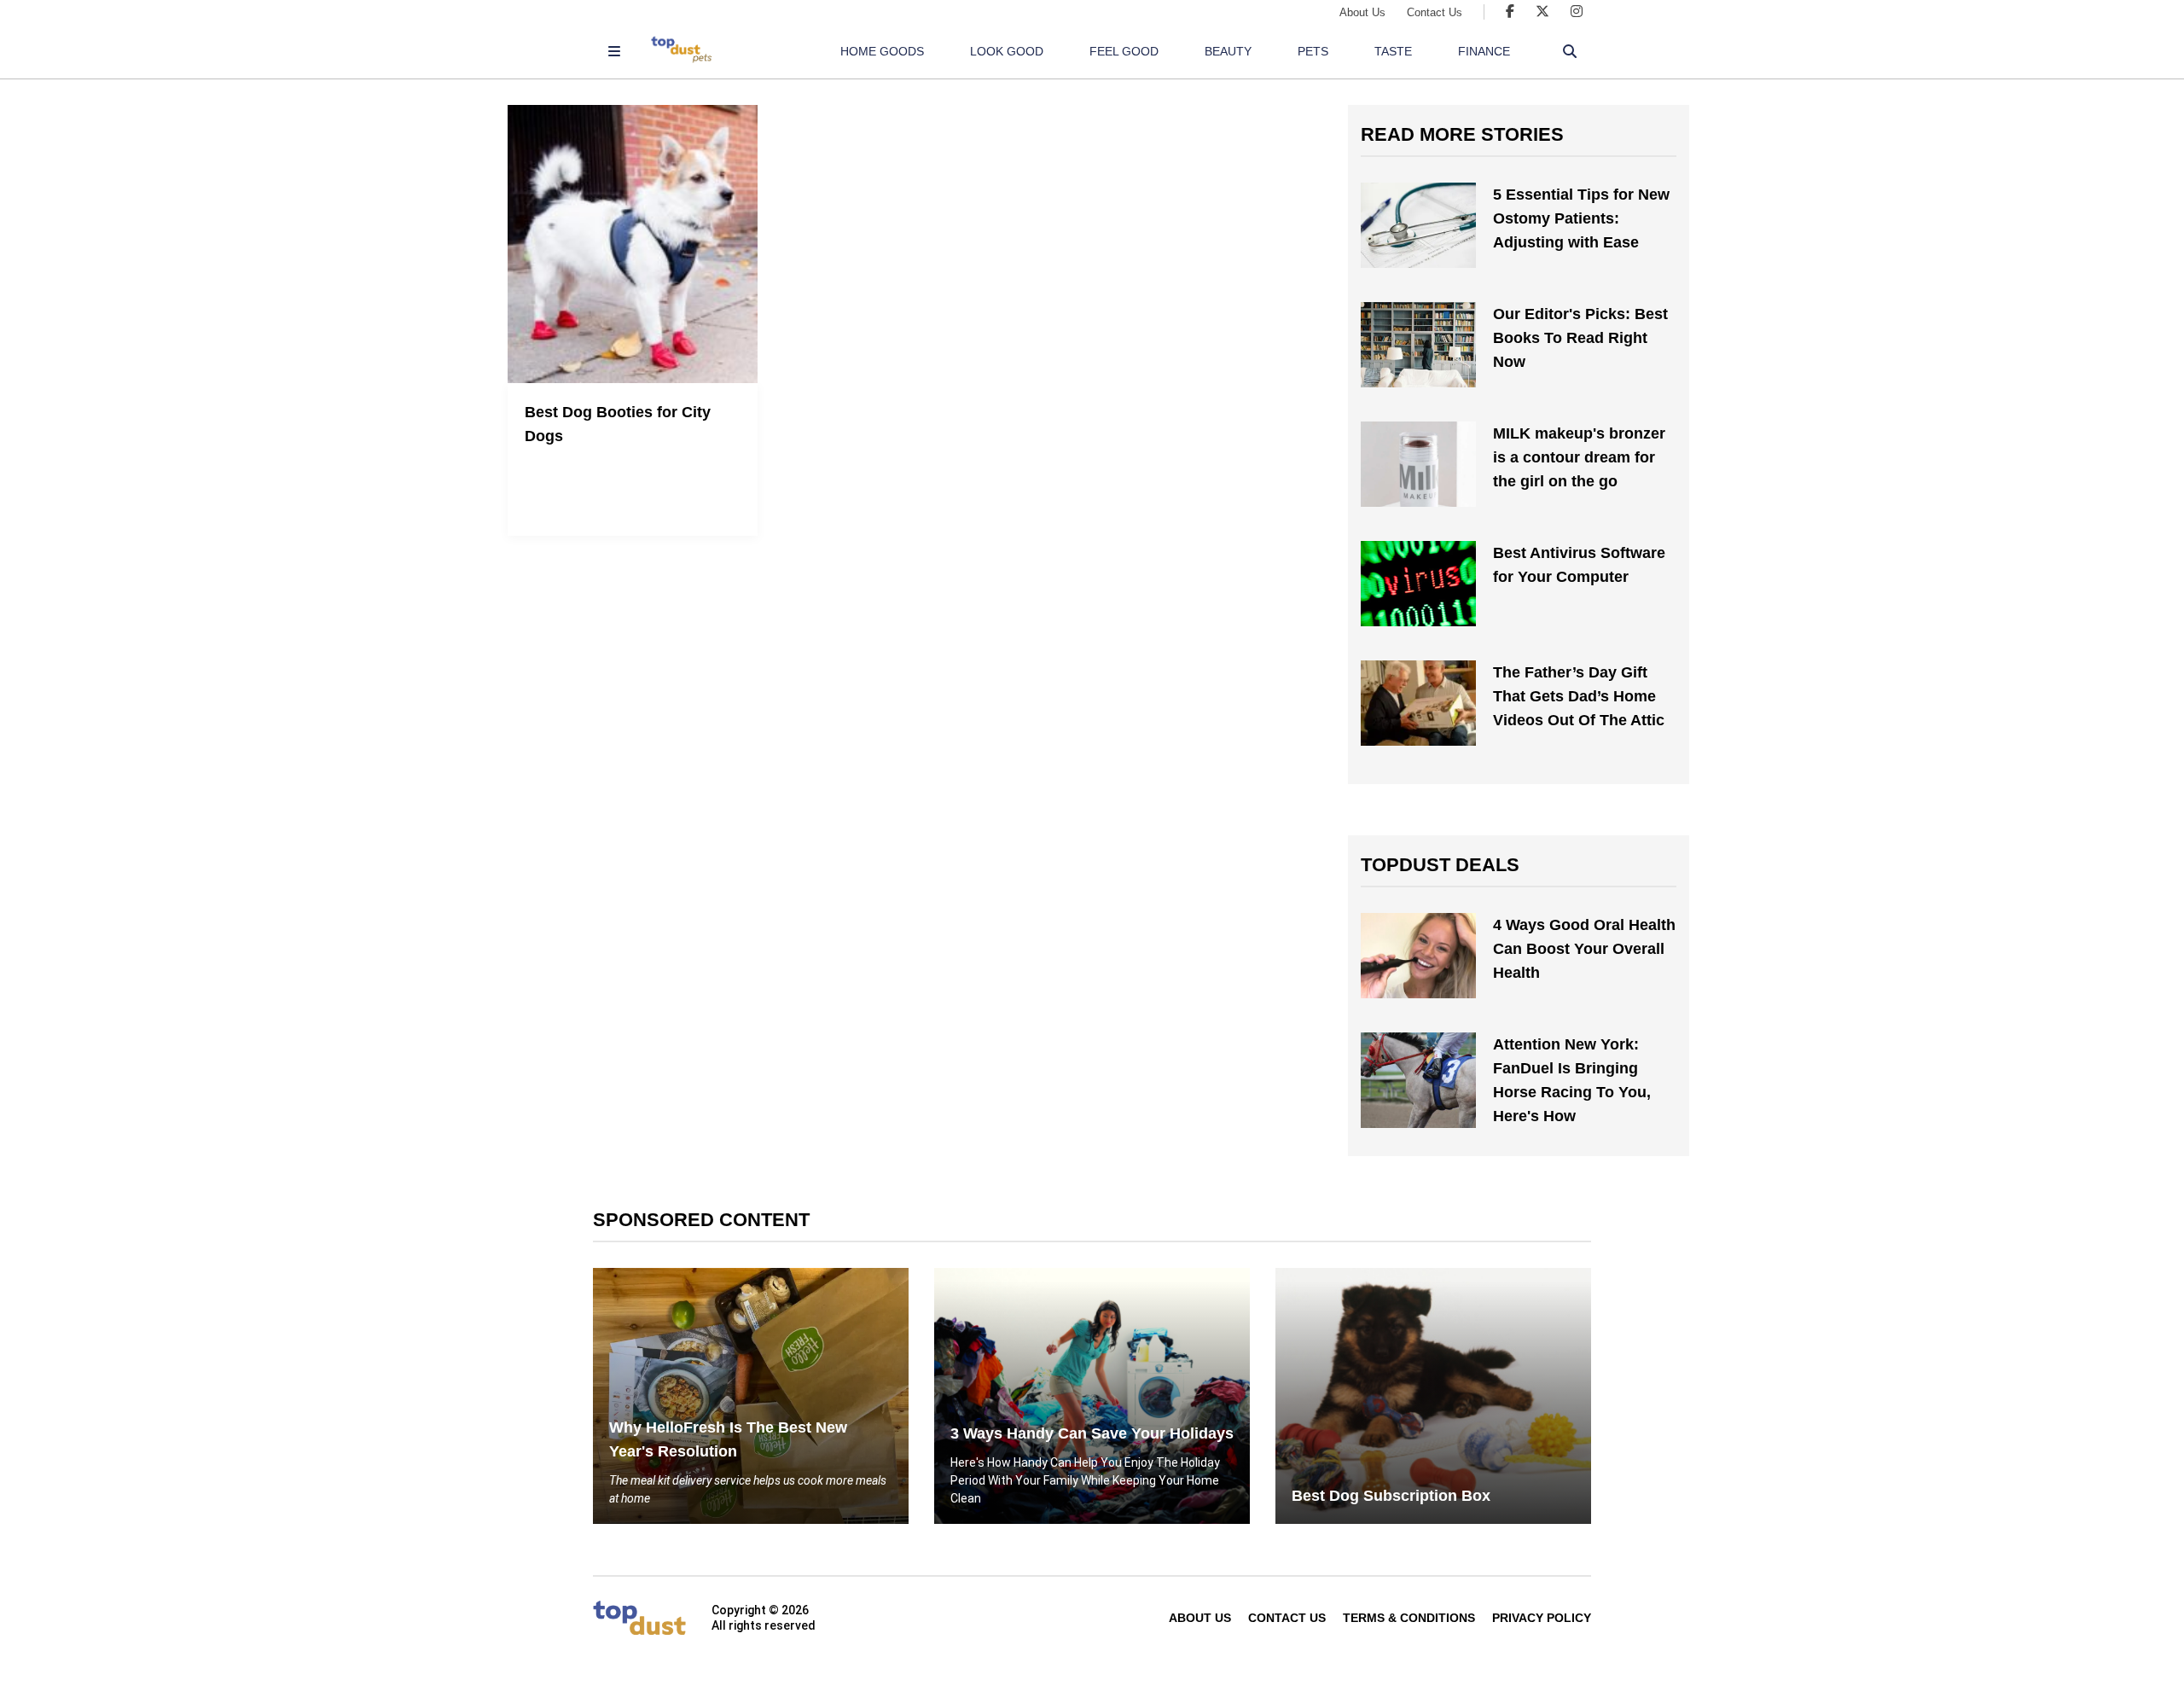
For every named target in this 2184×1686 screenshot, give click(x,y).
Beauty (1228, 51)
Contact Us (1435, 12)
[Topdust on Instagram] (1577, 12)
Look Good (1007, 51)
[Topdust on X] (1542, 12)
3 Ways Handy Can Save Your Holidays (1092, 1433)
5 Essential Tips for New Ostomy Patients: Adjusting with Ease (1581, 218)
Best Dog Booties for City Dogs (618, 424)
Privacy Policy (1542, 1618)
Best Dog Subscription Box (1391, 1496)
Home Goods (882, 51)
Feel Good (1124, 51)
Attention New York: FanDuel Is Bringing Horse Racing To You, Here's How (1572, 1080)
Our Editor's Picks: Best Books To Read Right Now (1580, 338)
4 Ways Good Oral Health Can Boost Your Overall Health (1584, 949)
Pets (1313, 51)
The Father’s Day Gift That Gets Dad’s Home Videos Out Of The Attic (1579, 696)
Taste (1393, 51)
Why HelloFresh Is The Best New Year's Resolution (728, 1439)
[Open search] (1570, 51)
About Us (1362, 12)
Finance (1484, 51)
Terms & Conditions (1409, 1618)
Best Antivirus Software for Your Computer (1579, 565)
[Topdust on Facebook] (1510, 12)
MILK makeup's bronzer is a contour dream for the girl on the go (1579, 457)
